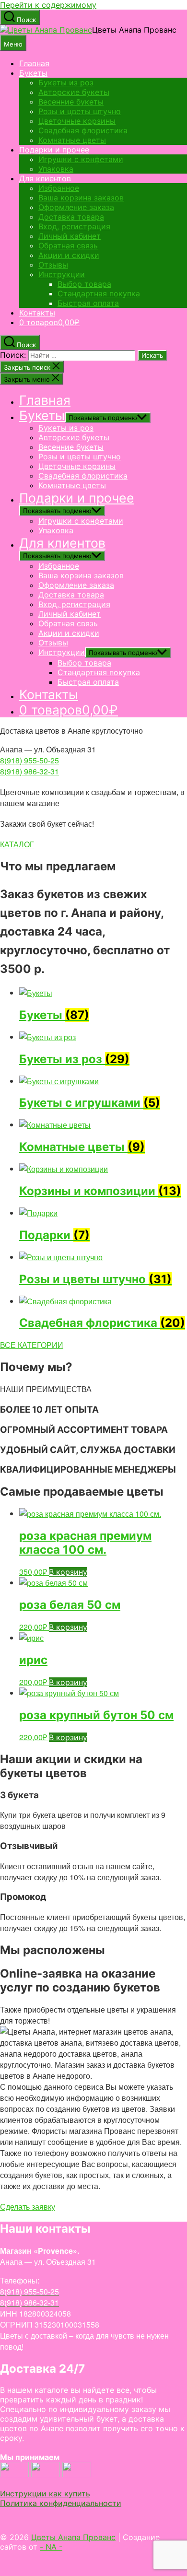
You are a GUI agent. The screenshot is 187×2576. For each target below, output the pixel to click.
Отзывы (53, 265)
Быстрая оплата (88, 303)
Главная (34, 63)
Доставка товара (71, 217)
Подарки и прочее (54, 150)
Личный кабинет (70, 236)
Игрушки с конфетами (81, 159)
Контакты (37, 313)
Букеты (33, 73)
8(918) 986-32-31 (29, 771)
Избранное (59, 188)
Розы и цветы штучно (80, 111)
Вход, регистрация (74, 226)
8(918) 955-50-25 (29, 760)
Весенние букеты (71, 102)
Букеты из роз (66, 82)
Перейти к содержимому (48, 5)
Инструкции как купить (45, 2494)
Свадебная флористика (83, 130)
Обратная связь (68, 246)
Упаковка (56, 169)
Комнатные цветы (72, 140)
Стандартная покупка (99, 293)
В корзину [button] (68, 1572)
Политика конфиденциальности (61, 2503)
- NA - (51, 2547)
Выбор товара (84, 284)
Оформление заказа (76, 207)
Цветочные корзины (77, 121)
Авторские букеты (74, 92)
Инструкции (62, 274)
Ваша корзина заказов (81, 198)
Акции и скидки (69, 255)
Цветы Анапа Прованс (73, 2537)
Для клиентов (45, 178)
